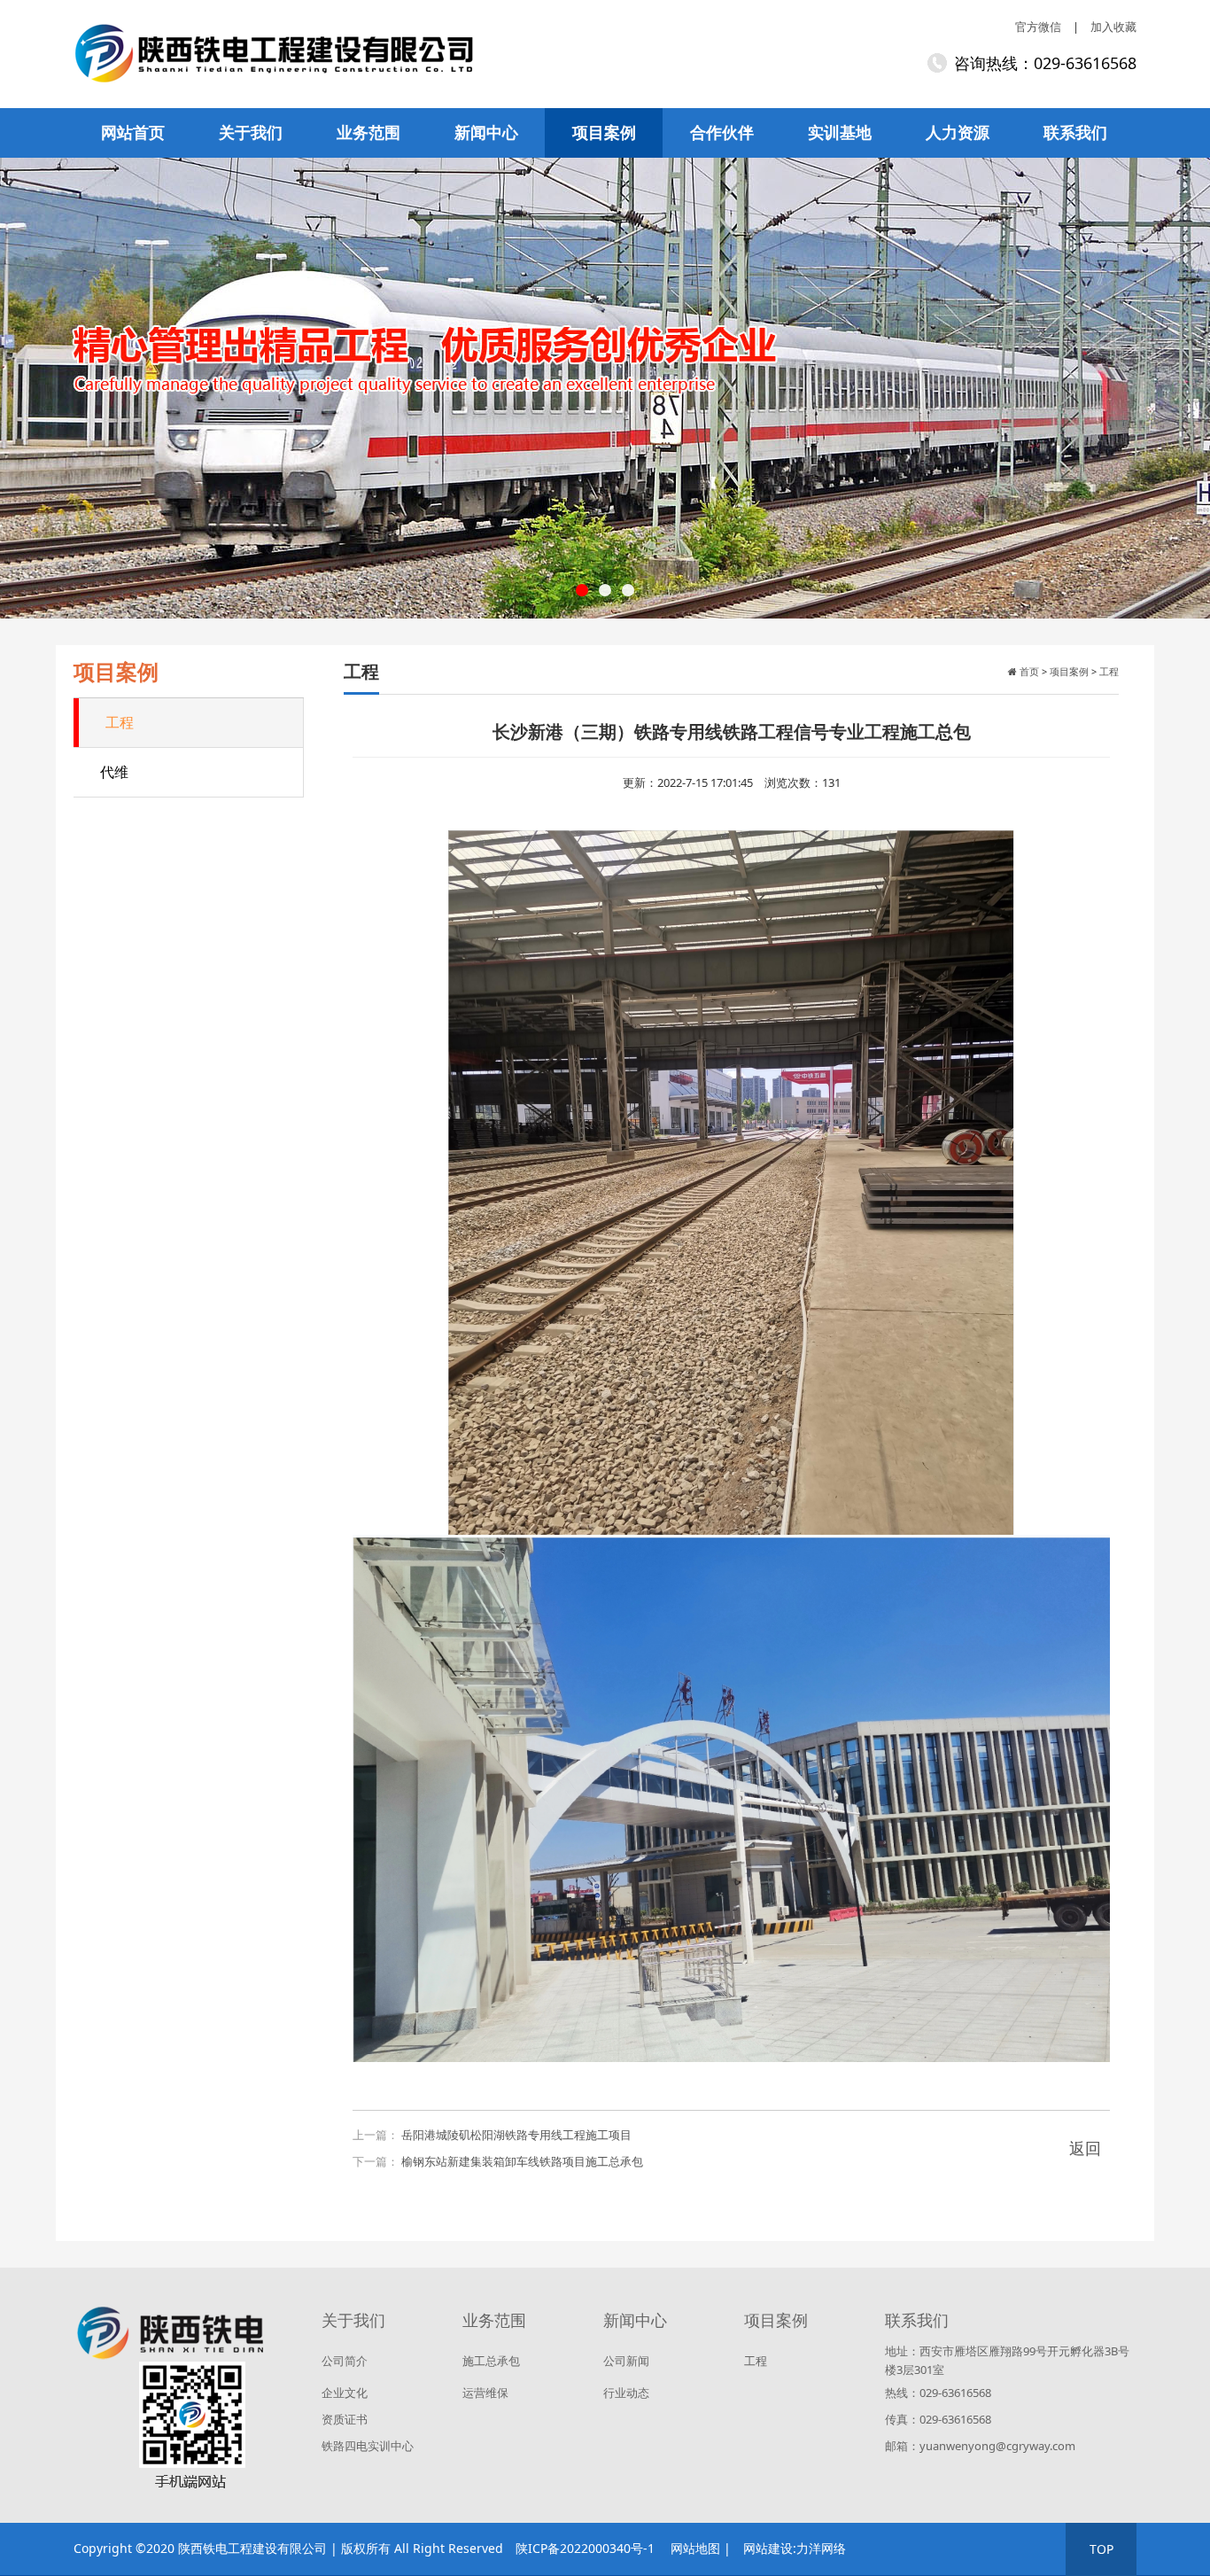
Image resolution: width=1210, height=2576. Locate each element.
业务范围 (368, 132)
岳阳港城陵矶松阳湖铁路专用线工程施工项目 (516, 2135)
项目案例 (604, 132)
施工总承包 (491, 2361)
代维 (114, 772)
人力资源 (958, 132)
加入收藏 (1113, 27)
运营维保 (485, 2393)
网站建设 (768, 2548)
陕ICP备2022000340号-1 (585, 2548)
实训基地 (840, 132)
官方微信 (1038, 27)
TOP (1101, 2549)
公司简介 (345, 2361)
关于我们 (251, 132)
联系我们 (1075, 132)
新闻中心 (486, 132)
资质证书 (345, 2419)
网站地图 (695, 2548)
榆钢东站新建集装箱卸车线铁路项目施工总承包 (522, 2161)
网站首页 (133, 132)
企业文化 (345, 2393)
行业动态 (626, 2393)
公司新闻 (626, 2361)
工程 (120, 722)
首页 (1028, 671)
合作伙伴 (722, 132)
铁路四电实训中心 (368, 2446)
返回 (1085, 2148)
